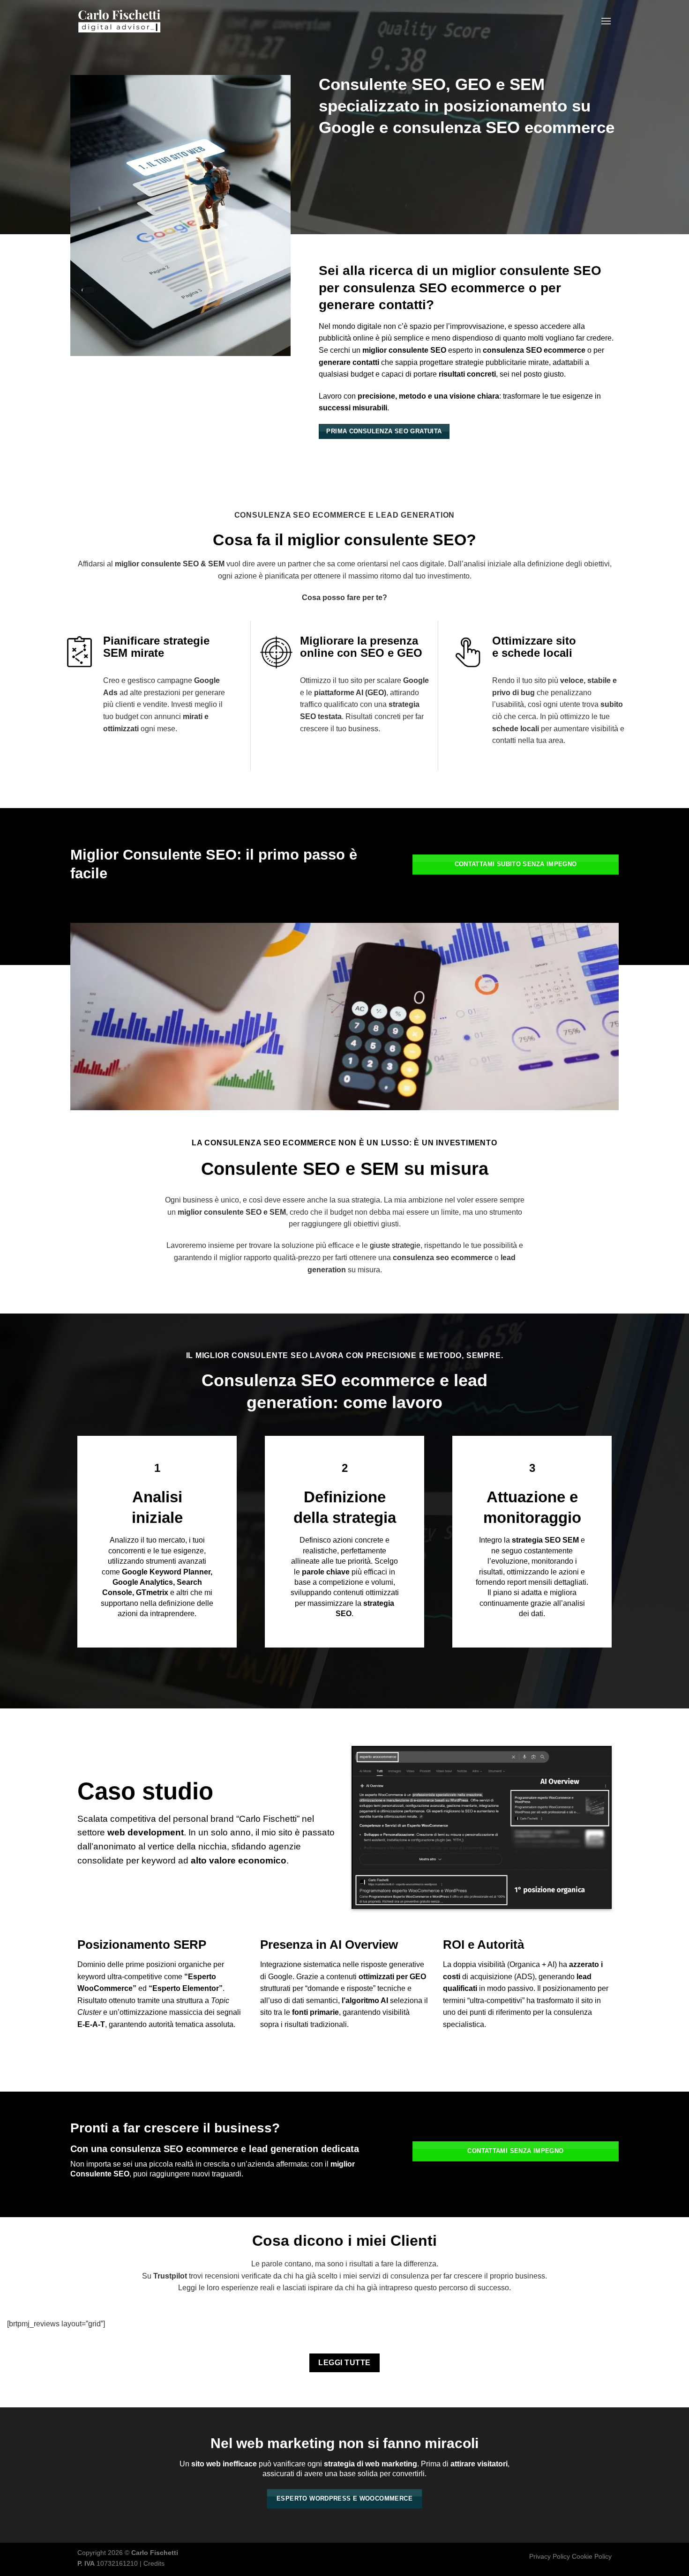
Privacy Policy (550, 2556)
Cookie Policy (592, 2556)
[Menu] (606, 21)
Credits (154, 2563)
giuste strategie (395, 1245)
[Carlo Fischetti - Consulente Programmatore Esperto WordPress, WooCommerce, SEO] (120, 21)
